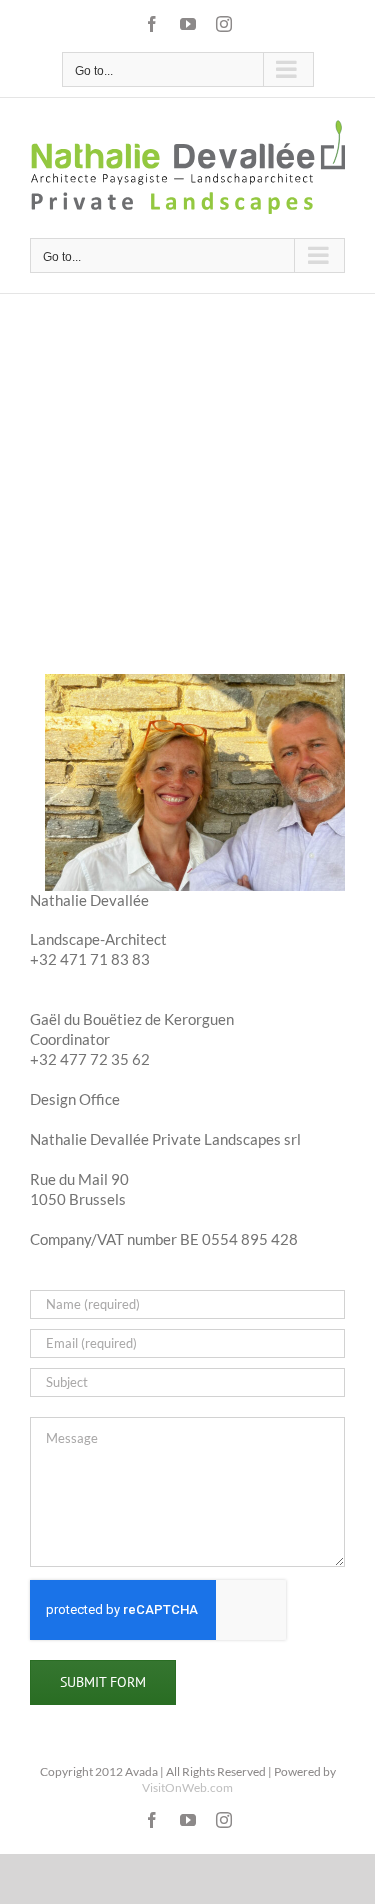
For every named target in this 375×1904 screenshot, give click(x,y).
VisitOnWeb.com (187, 1787)
